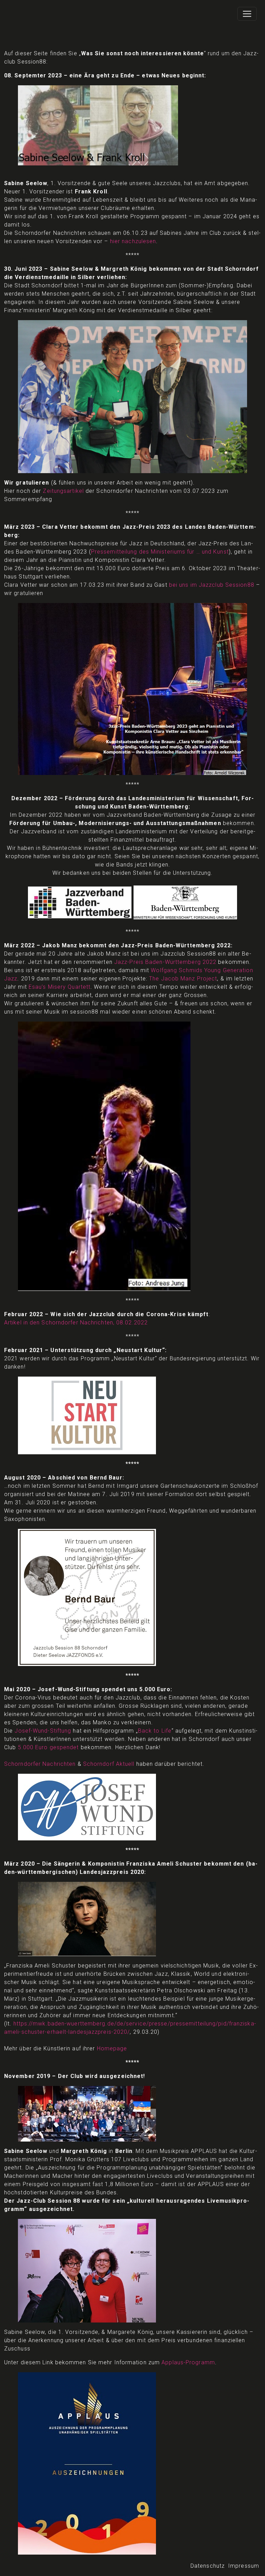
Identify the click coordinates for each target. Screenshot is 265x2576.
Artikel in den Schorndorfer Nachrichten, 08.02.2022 (76, 1323)
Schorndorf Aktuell (109, 1764)
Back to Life (155, 1731)
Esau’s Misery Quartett (60, 987)
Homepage (112, 2048)
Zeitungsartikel (63, 491)
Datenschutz (208, 2566)
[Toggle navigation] (247, 14)
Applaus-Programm (188, 2362)
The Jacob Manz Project (183, 979)
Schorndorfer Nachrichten (40, 1764)
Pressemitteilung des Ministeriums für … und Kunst (160, 552)
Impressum (244, 2566)
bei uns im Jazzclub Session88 (212, 585)
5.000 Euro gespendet (48, 1747)
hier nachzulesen (133, 241)
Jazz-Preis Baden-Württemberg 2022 (165, 962)
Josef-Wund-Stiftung (43, 1731)
